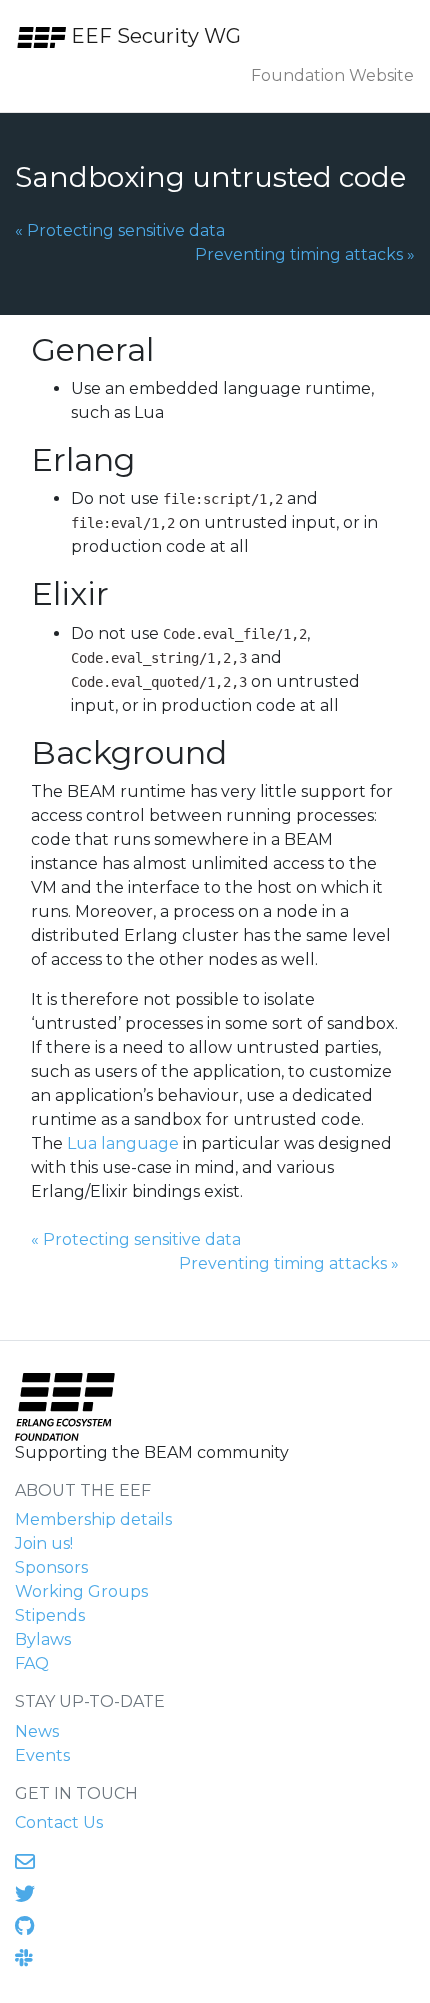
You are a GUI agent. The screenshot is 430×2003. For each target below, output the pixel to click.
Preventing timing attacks (305, 254)
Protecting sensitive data (120, 230)
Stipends (50, 1615)
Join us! (44, 1543)
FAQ (32, 1663)
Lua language (123, 1143)
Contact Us (59, 1822)
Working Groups (81, 1591)
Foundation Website (332, 75)
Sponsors (51, 1567)
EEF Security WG (153, 36)
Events (42, 1755)
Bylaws (43, 1639)
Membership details (93, 1519)
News (37, 1731)
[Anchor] (176, 347)
